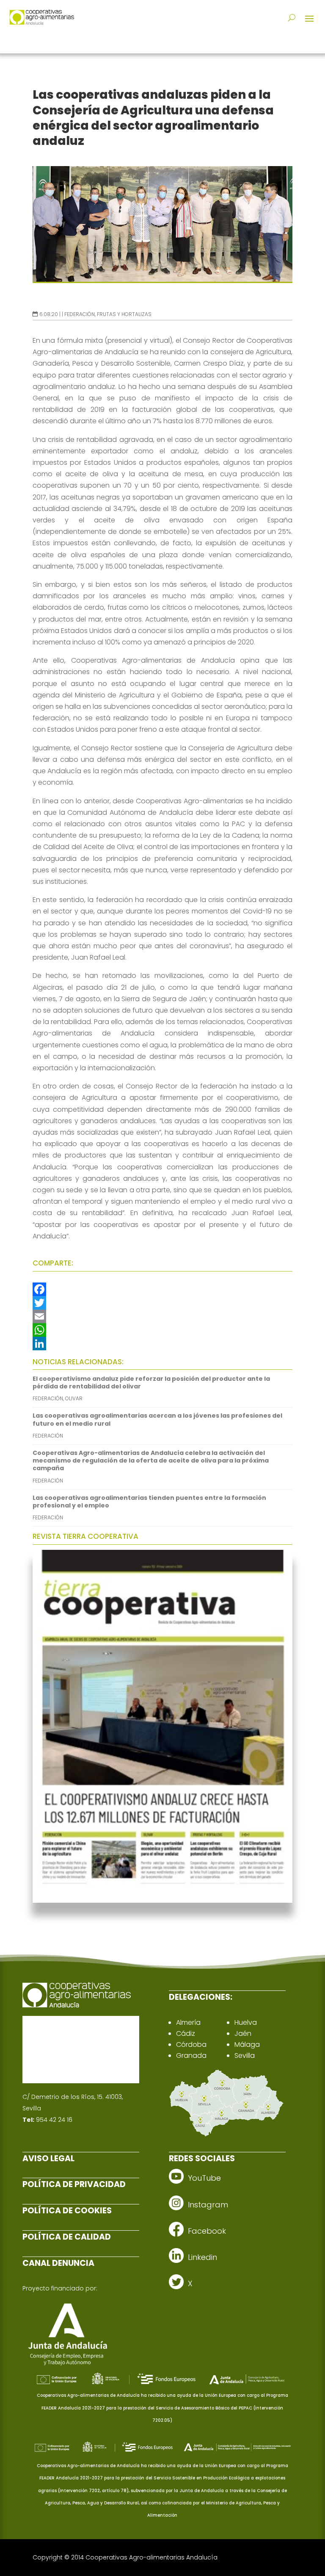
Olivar (74, 1398)
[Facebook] (162, 1289)
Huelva (246, 2022)
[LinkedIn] (162, 1344)
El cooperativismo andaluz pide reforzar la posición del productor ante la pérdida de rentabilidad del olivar (151, 1382)
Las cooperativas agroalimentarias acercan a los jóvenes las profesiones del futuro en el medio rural (157, 1419)
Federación (80, 314)
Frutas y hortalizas (124, 314)
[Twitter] (162, 1303)
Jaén (243, 2033)
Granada (191, 2056)
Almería (188, 2022)
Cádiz (186, 2033)
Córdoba (191, 2044)
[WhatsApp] (162, 1330)
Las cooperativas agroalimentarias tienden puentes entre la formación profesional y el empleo (149, 1502)
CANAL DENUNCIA (58, 2263)
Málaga (247, 2044)
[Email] (162, 1316)
